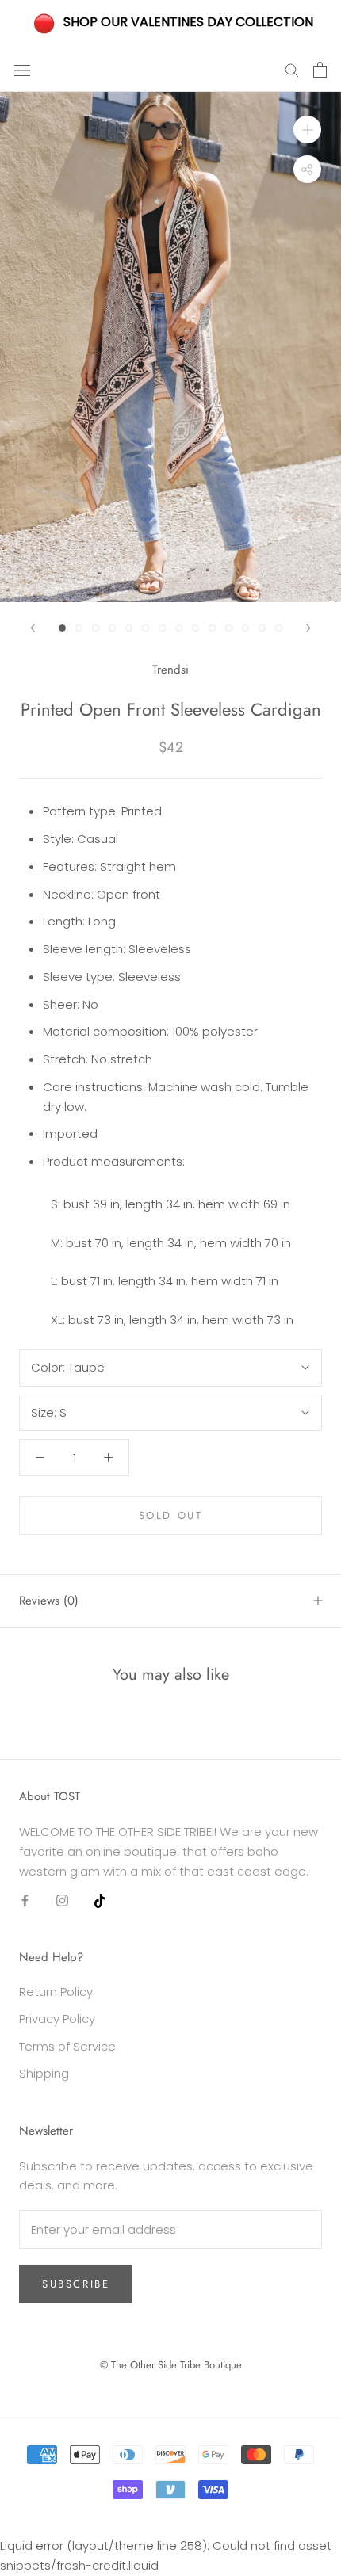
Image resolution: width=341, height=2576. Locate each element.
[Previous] (33, 628)
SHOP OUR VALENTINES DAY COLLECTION (188, 22)
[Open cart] (320, 70)
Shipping (44, 2073)
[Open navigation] (22, 70)
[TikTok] (100, 1900)
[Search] (292, 69)
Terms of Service (67, 2046)
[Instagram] (62, 1900)
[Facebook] (25, 1900)
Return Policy (56, 1992)
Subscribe (76, 2284)
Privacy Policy (57, 2019)
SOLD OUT (171, 1515)
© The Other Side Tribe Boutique (171, 2365)
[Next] (308, 628)
